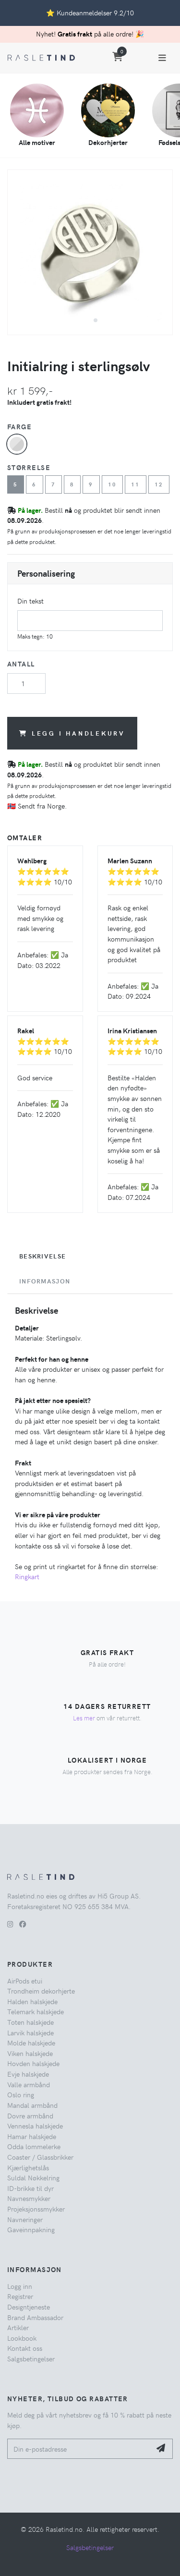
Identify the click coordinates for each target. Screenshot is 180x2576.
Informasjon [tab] (45, 1281)
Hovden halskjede (33, 2063)
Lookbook (22, 2338)
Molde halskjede (31, 2043)
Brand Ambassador (35, 2317)
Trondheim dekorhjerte (41, 1991)
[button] (86, 320)
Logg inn (20, 2286)
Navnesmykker (29, 2198)
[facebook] (23, 1924)
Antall (21, 664)
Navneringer (25, 2219)
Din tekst (30, 601)
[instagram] (10, 1924)
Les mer (84, 1718)
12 (159, 484)
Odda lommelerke (34, 2146)
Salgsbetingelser (31, 2358)
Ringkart (27, 1576)
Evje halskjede (28, 2074)
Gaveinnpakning (31, 2229)
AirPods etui (25, 1981)
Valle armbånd (29, 2084)
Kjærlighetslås (28, 2167)
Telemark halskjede (36, 2011)
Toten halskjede (30, 2022)
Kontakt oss (25, 2348)
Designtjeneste (29, 2307)
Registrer (20, 2296)
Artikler (18, 2327)
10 (113, 484)
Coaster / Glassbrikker (40, 2157)
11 (136, 484)
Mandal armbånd (32, 2105)
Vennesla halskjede (35, 2126)
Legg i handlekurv (78, 733)
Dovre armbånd (30, 2116)
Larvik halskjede (30, 2032)
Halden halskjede (32, 2001)
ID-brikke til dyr (30, 2188)
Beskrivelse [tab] (42, 1256)
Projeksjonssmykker (36, 2209)
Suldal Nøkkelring (33, 2177)
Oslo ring (21, 2094)
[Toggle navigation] (162, 58)
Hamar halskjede (32, 2136)
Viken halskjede (30, 2053)
